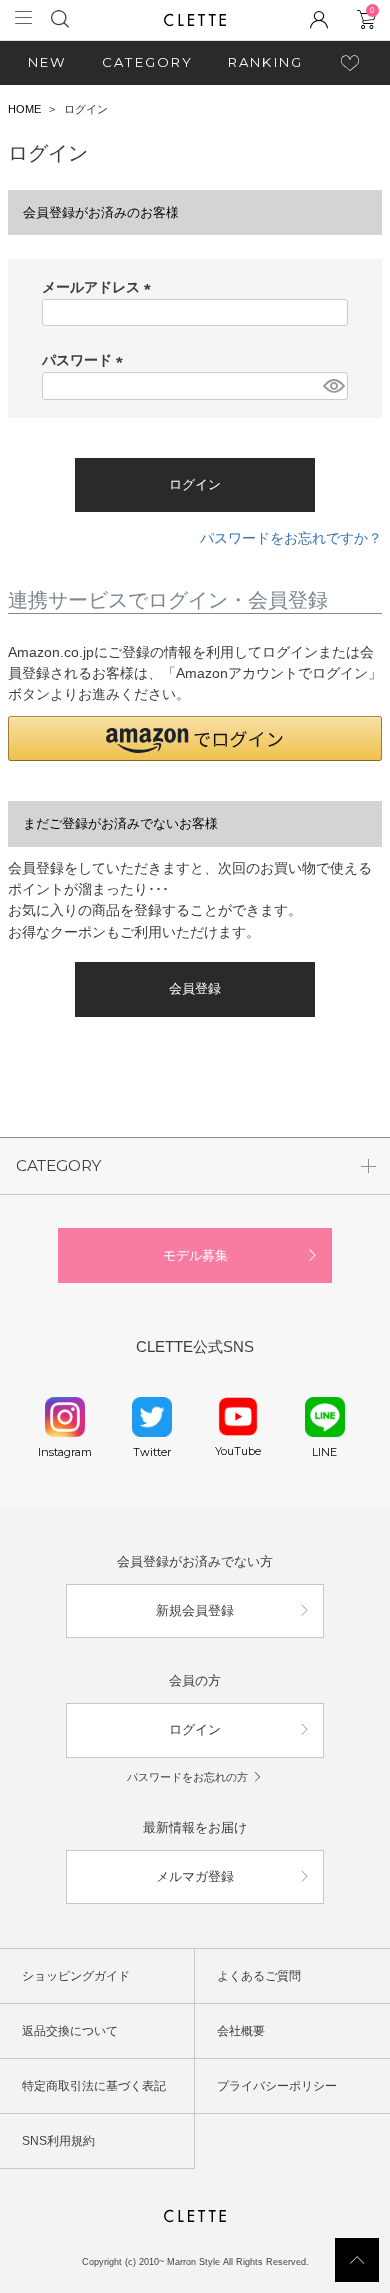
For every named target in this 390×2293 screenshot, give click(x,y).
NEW (48, 62)
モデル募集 (195, 1255)
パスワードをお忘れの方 (187, 1777)
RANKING (265, 62)
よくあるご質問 (259, 1976)
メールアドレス (100, 287)
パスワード (86, 360)
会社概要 (241, 2031)
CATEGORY (148, 62)
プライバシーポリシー (277, 2086)
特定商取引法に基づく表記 (94, 2086)
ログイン (195, 1729)
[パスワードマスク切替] (332, 386)
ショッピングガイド (76, 1976)
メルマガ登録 (195, 1876)
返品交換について (70, 2031)
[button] (195, 738)
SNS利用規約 (58, 2141)
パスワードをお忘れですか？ (291, 538)
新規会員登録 (195, 1610)
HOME (24, 109)
